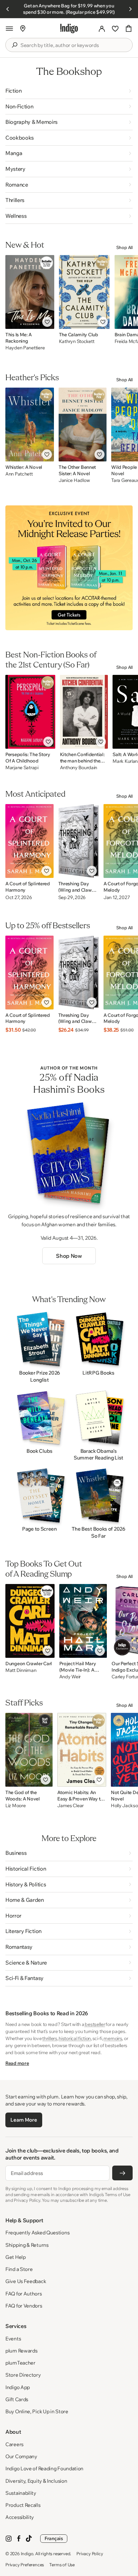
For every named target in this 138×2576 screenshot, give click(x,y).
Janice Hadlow (74, 480)
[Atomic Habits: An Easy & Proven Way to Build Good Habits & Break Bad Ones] (82, 1750)
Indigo (27, 2554)
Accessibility (20, 2517)
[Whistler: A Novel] (30, 425)
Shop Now (69, 1256)
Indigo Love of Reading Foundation (44, 2468)
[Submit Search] (14, 45)
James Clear (71, 1806)
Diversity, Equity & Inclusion (36, 2481)
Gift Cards (17, 2399)
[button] (9, 29)
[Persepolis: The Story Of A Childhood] (30, 712)
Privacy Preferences (25, 2565)
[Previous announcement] (8, 9)
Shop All (124, 247)
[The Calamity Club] (84, 292)
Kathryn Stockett (77, 341)
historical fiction (75, 2038)
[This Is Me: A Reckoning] (30, 292)
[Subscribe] (122, 2173)
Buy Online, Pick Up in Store (37, 2411)
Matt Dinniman (21, 1670)
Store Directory (23, 2375)
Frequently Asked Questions (37, 2233)
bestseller (95, 2024)
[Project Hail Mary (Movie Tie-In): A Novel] (83, 1621)
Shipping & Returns (27, 2245)
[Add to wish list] (47, 322)
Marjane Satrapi (22, 768)
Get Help (16, 2257)
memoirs (113, 2038)
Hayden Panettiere (25, 348)
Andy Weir (70, 1677)
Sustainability (21, 2493)
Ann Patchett (19, 474)
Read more (17, 2063)
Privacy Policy (90, 2554)
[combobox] (74, 45)
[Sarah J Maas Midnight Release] (69, 568)
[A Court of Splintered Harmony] (29, 841)
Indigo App (18, 2387)
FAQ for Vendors (24, 2306)
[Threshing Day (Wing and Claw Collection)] (79, 841)
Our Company (21, 2456)
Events (13, 2339)
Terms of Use (62, 2565)
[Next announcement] (130, 9)
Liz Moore (15, 1806)
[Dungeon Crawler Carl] (30, 1621)
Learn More (24, 2120)
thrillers (50, 2038)
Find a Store (19, 2269)
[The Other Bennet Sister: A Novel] (83, 425)
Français (54, 2538)
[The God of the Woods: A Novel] (29, 1750)
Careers (14, 2444)
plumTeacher (20, 2363)
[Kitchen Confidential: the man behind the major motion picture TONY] (84, 712)
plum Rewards (21, 2351)
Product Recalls (23, 2505)
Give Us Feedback (26, 2281)
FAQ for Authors (24, 2294)
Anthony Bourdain (79, 768)
